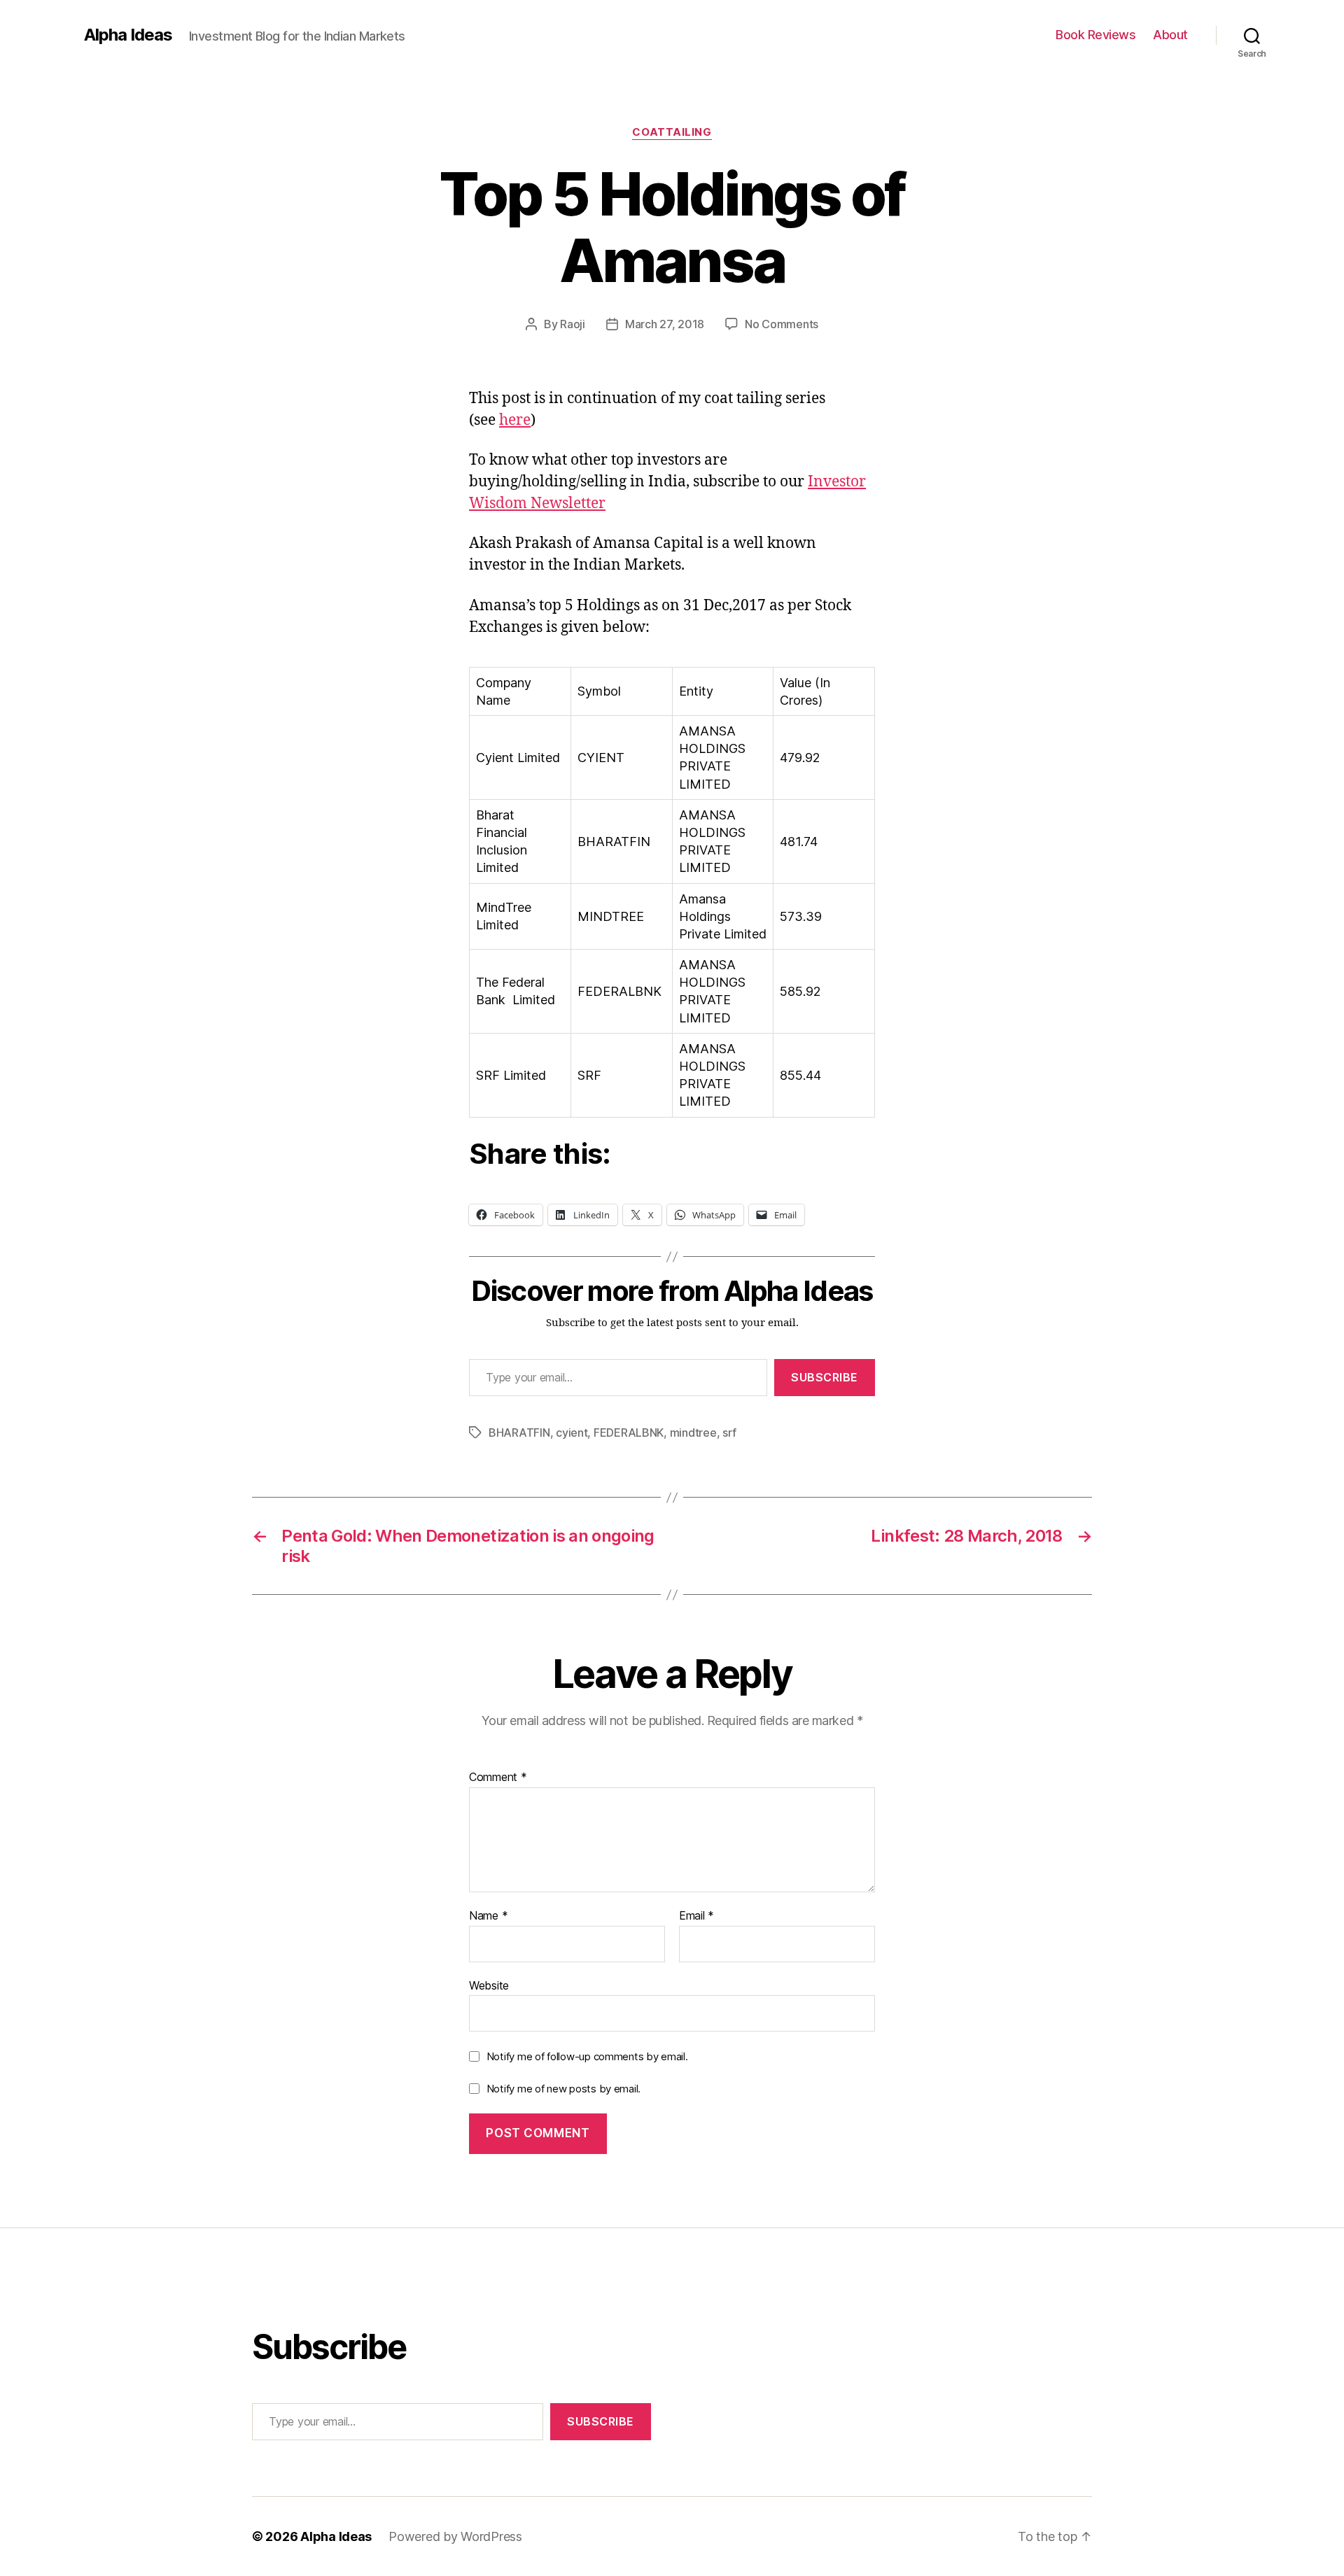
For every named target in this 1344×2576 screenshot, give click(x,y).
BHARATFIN (519, 1433)
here (515, 420)
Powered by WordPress (455, 2536)
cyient (572, 1433)
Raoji (573, 324)
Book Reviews (1095, 35)
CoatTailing (672, 132)
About (1170, 35)
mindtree (693, 1433)
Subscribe (825, 1377)
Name (488, 1916)
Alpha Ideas (128, 35)
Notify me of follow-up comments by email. (587, 2056)
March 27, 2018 (665, 324)
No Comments (782, 324)
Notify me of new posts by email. (563, 2089)
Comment (498, 1778)
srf (729, 1433)
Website (489, 1985)
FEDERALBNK (629, 1433)
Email (696, 1916)
